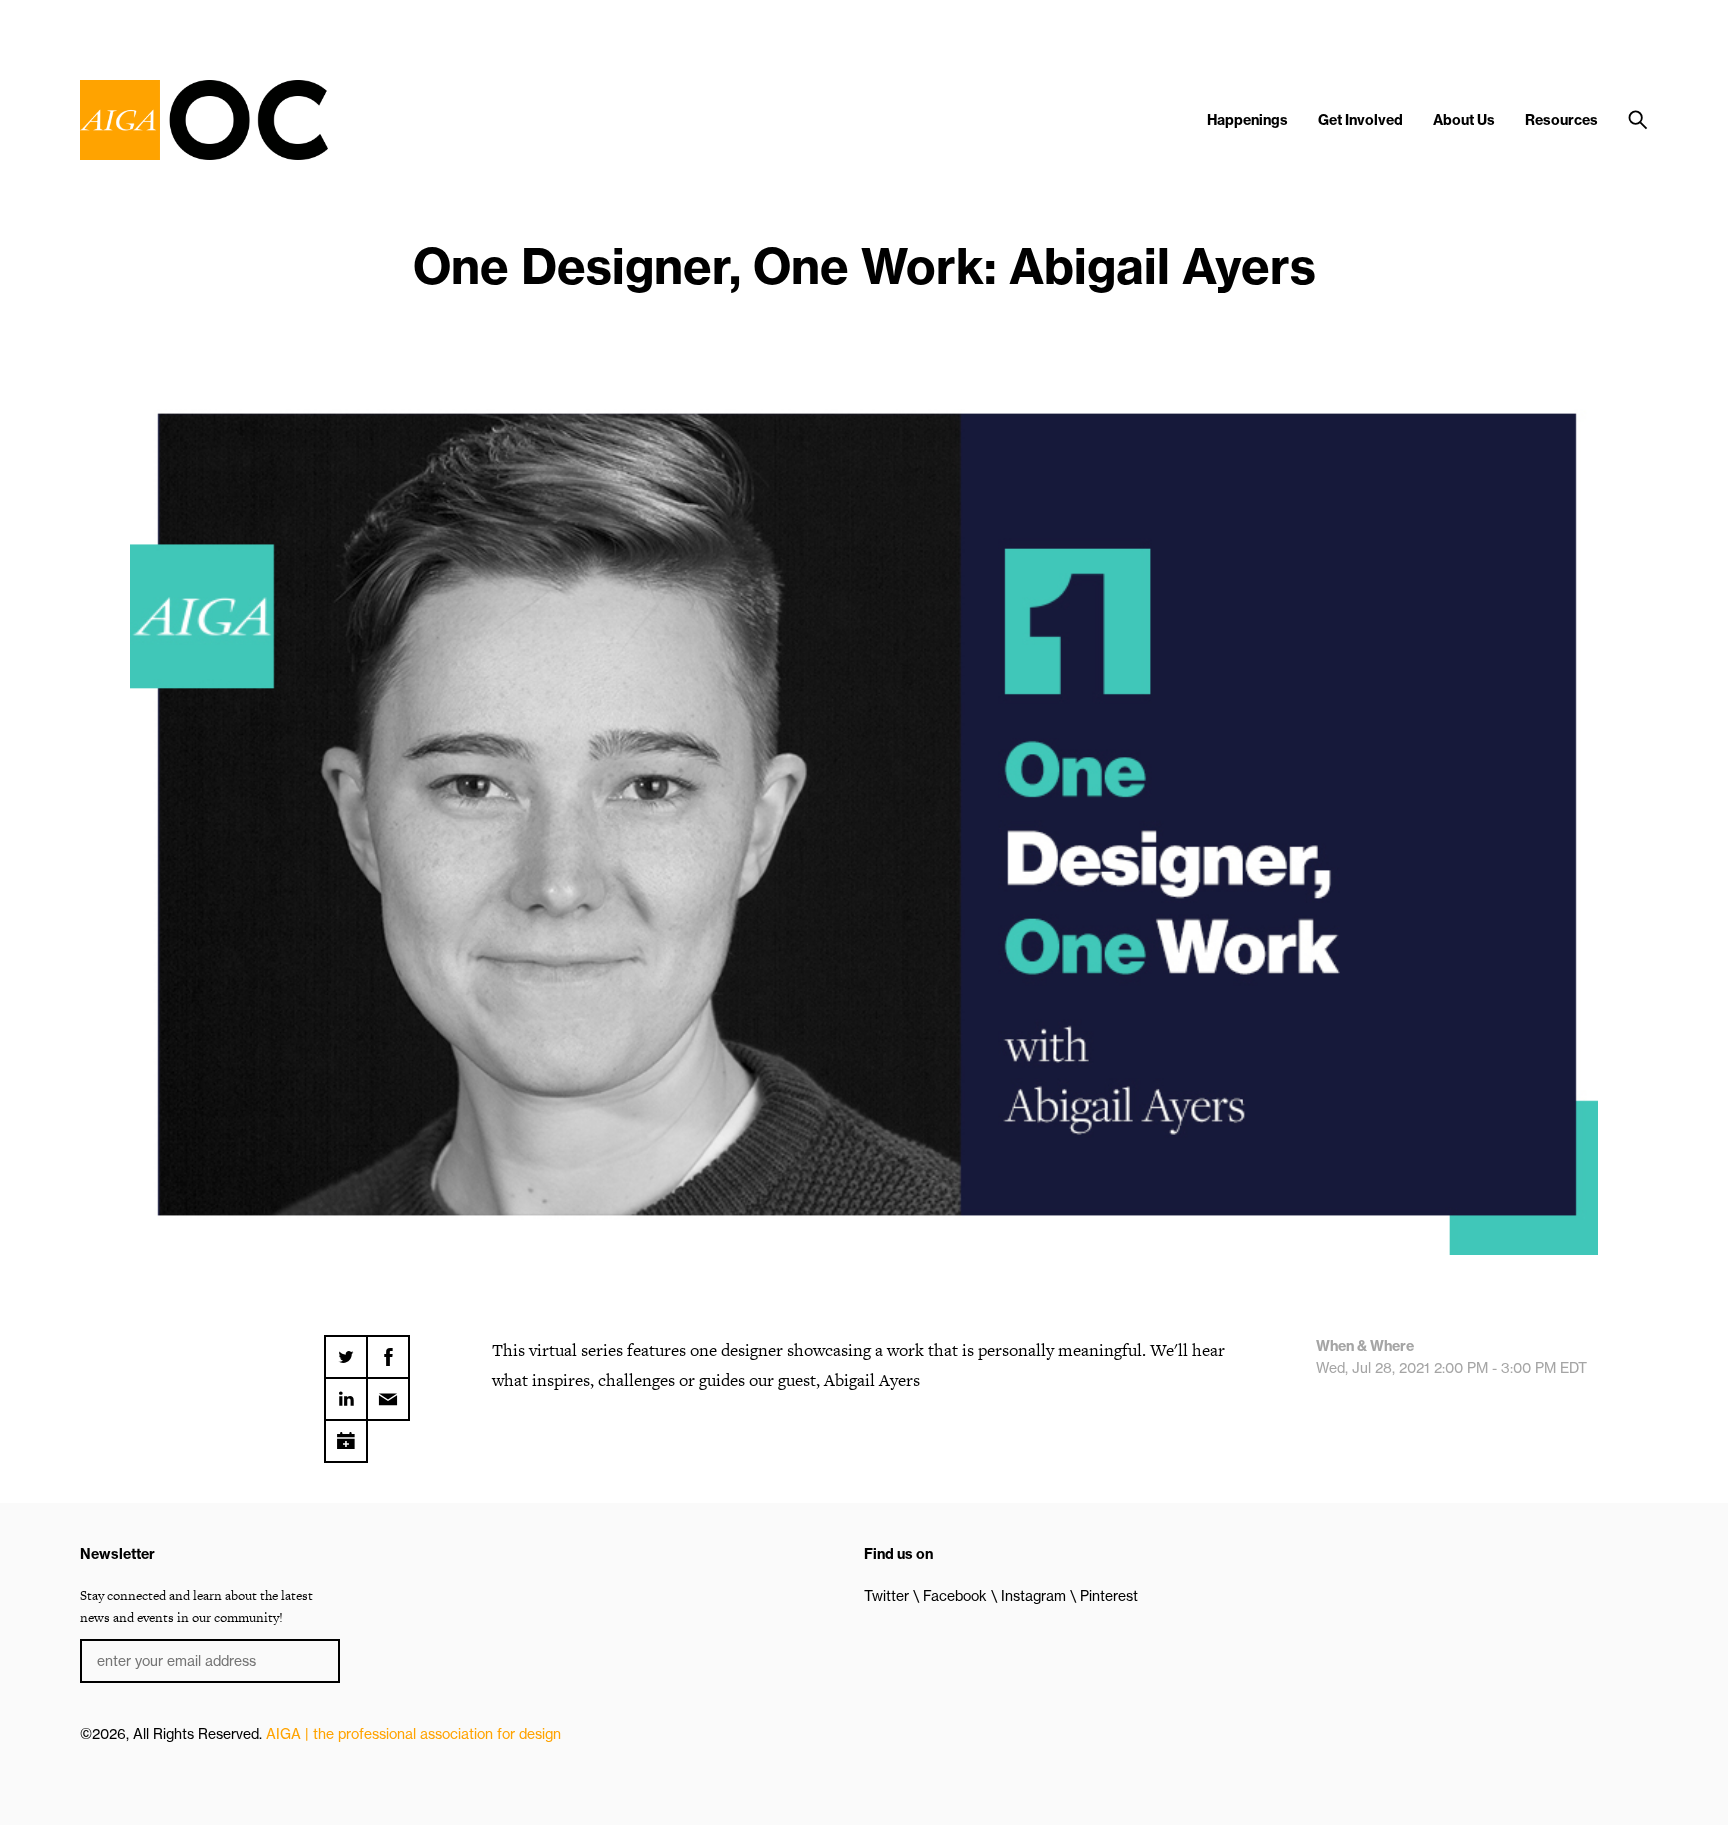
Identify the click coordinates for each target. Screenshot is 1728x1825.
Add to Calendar (346, 1434)
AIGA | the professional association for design (413, 1734)
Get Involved (1360, 120)
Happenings (1247, 120)
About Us (1464, 120)
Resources (1561, 120)
